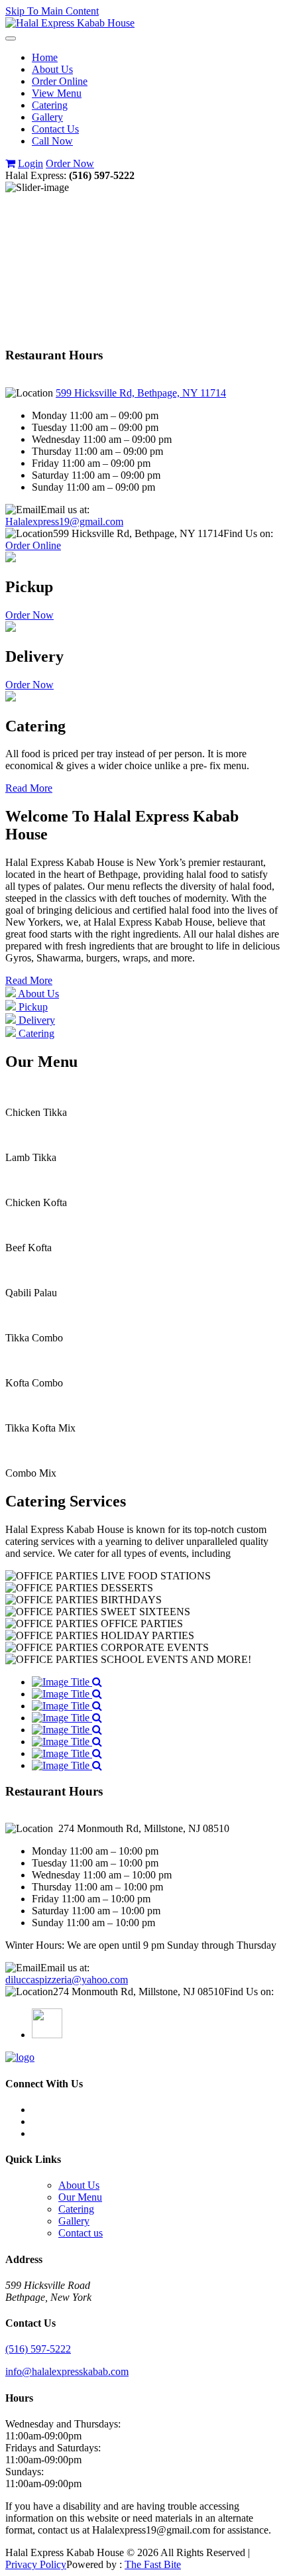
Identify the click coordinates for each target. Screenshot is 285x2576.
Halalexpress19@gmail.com (64, 521)
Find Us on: (248, 533)
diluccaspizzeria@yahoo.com (67, 1980)
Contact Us (55, 129)
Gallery (47, 117)
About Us (52, 69)
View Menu (57, 93)
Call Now (52, 141)
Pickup (32, 1007)
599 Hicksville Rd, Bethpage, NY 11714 (141, 393)
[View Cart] (10, 163)
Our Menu (80, 2197)
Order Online (60, 81)
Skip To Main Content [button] (52, 11)
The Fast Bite (153, 2564)
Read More (29, 788)
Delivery (35, 1020)
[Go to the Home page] (70, 23)
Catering (50, 105)
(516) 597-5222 (38, 2349)
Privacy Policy (36, 2564)
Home (45, 57)
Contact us (81, 2233)
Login (30, 163)
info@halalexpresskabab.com (67, 2371)
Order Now (70, 163)
